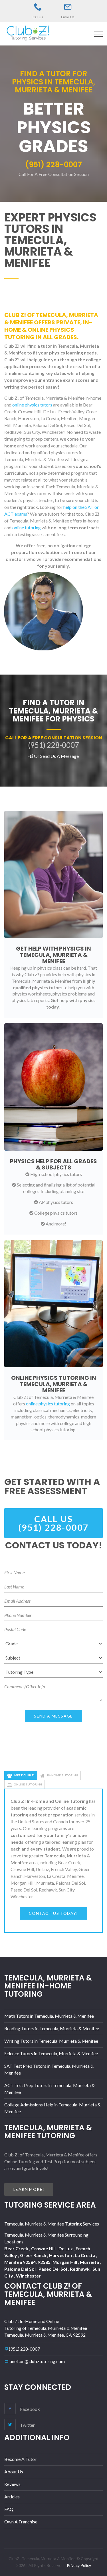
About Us (14, 2472)
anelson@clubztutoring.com (37, 2361)
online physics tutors (32, 405)
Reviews (12, 2484)
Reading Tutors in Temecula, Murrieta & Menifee (52, 2028)
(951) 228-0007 (24, 2349)
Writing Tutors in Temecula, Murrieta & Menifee (51, 2041)
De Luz (66, 2248)
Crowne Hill (44, 2248)
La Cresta (85, 2255)
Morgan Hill (65, 2262)
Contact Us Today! (53, 1913)
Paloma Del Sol (20, 2269)
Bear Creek (17, 2248)
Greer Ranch (34, 2255)
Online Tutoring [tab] (28, 1784)
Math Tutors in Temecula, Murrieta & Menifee (49, 2016)
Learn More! (29, 2189)
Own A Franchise (21, 2522)
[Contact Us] (68, 7)
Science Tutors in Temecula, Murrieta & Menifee (51, 2053)
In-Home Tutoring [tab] (62, 1775)
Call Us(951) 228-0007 (53, 1523)
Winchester (28, 2276)
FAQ (9, 2509)
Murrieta (90, 2262)
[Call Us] (38, 7)
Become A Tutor (20, 2459)
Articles (12, 2497)
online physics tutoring (48, 1404)
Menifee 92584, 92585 (27, 2262)
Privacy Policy (79, 2565)
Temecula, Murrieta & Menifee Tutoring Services (52, 2224)
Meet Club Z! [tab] (24, 1775)
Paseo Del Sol (53, 2269)
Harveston (61, 2255)
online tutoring (27, 527)
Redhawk (80, 2269)
